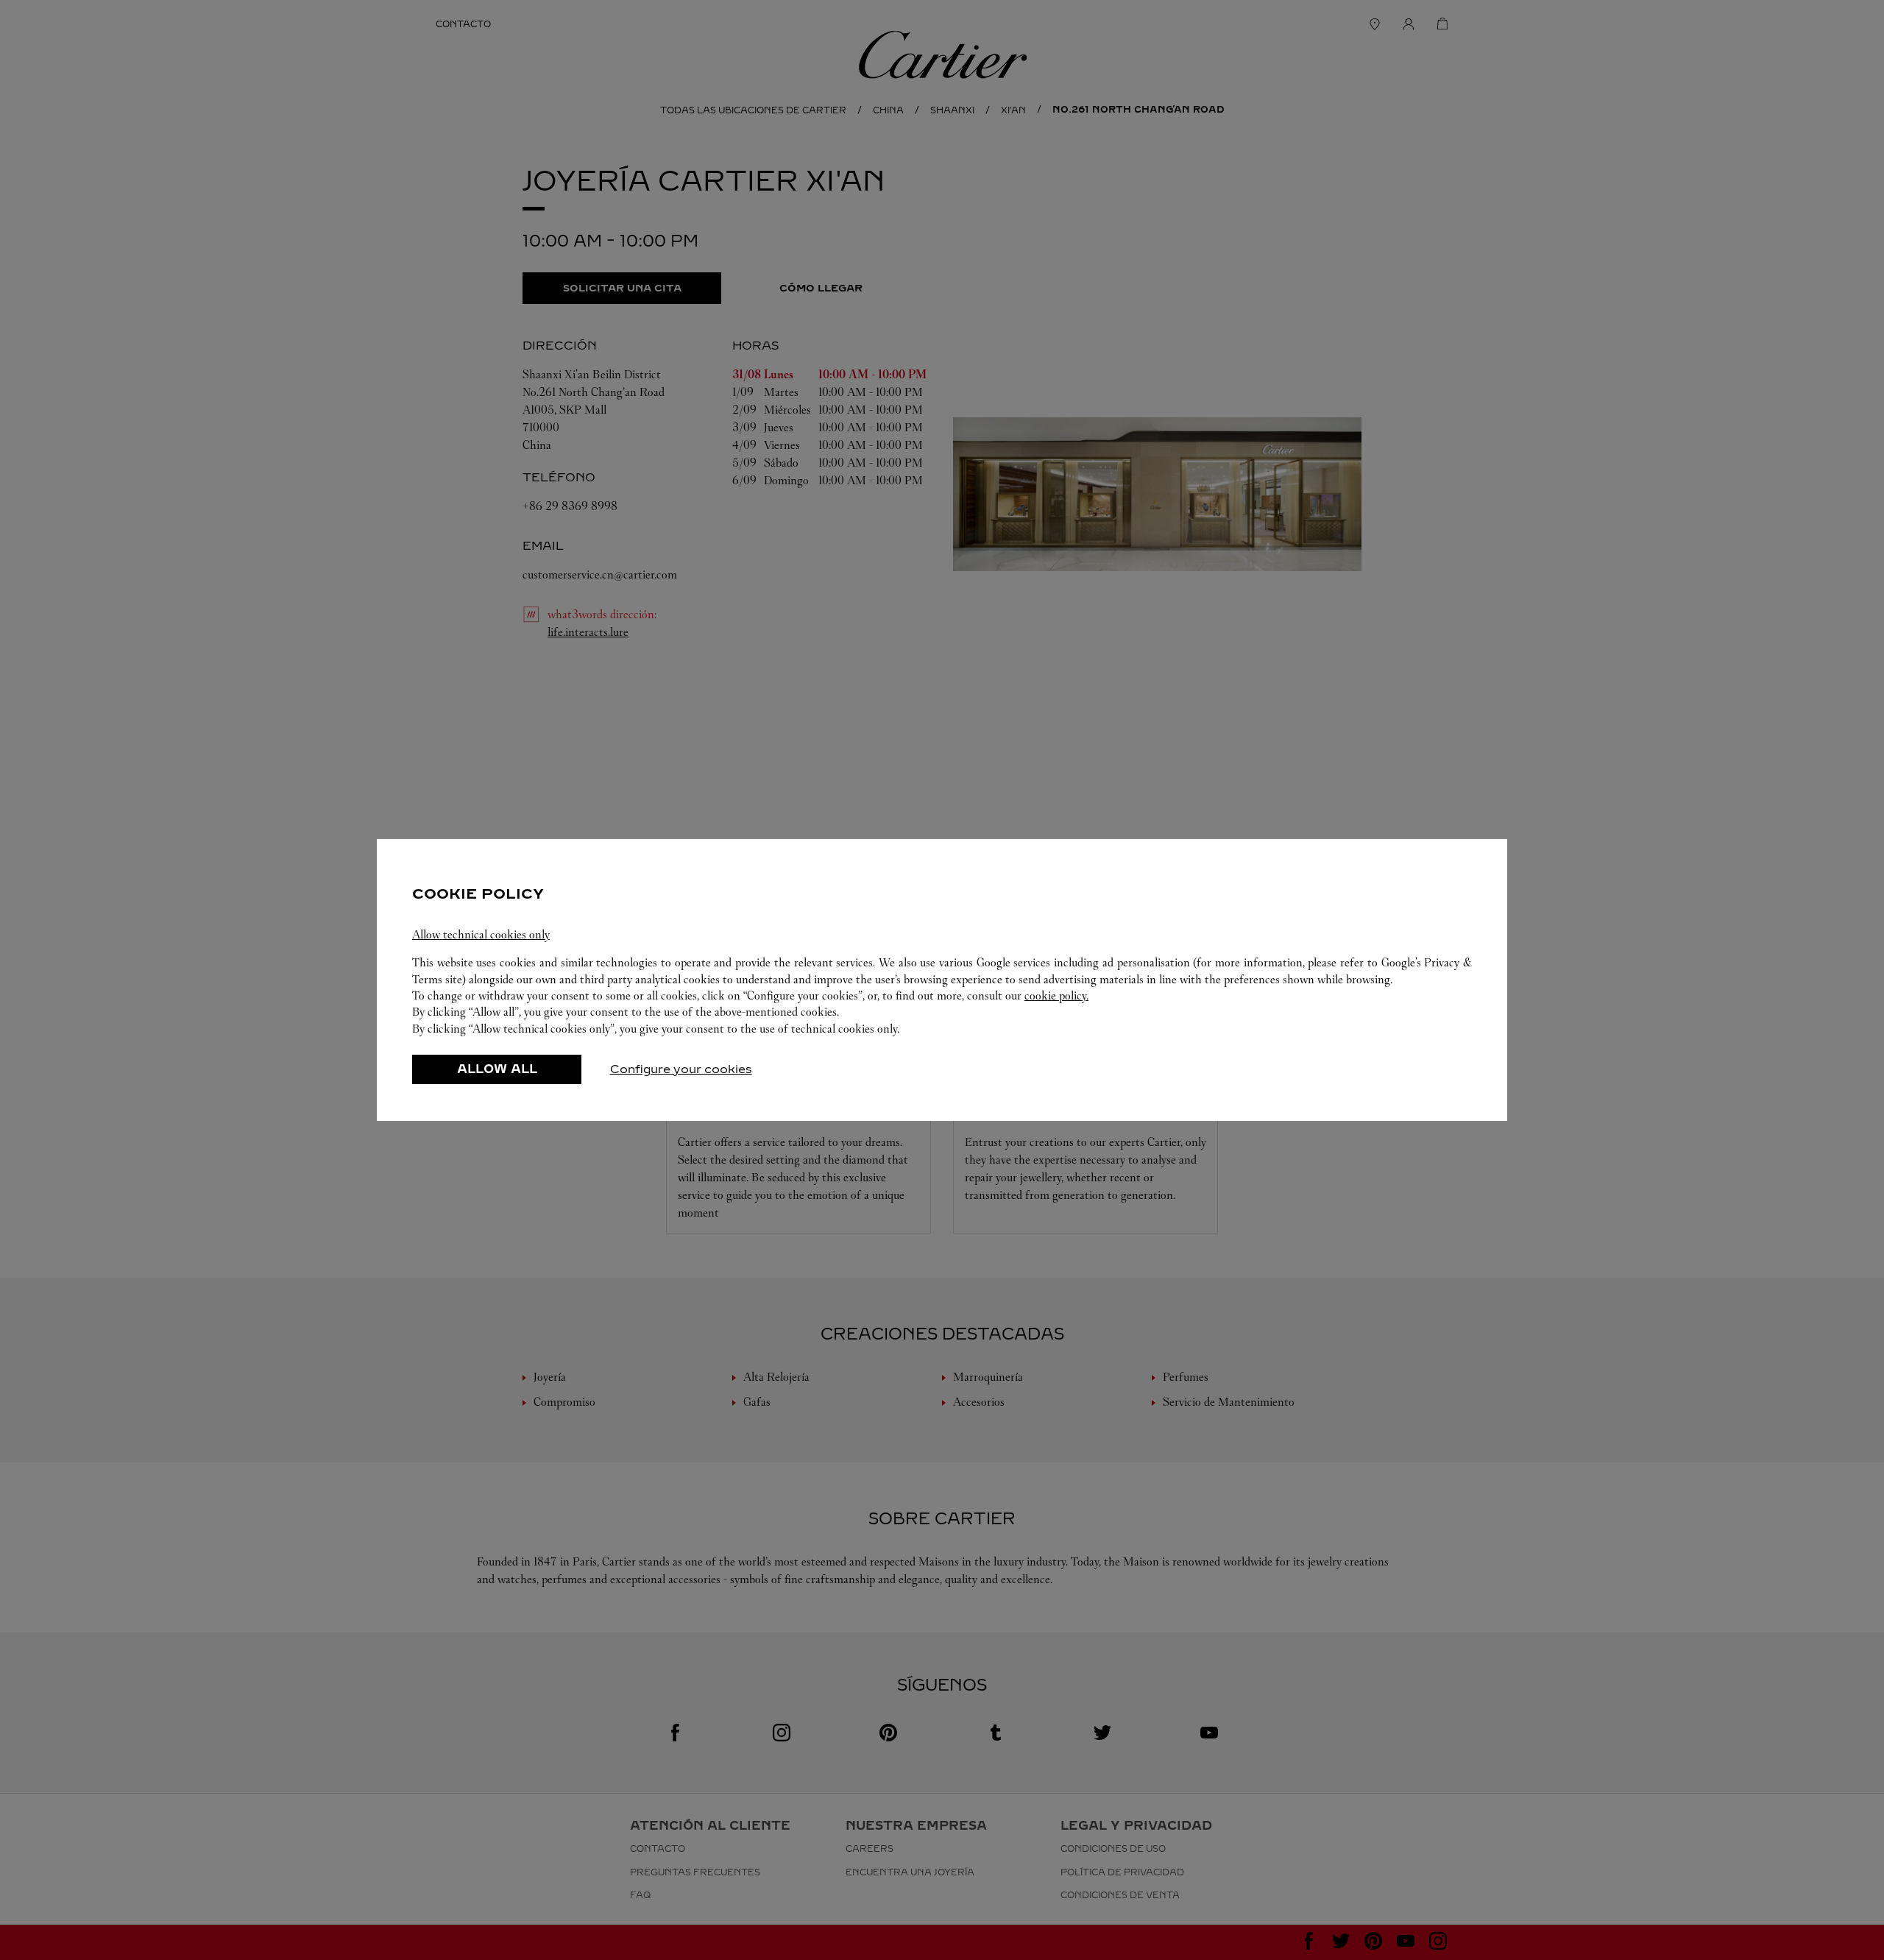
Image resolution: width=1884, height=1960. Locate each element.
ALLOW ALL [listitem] (497, 1069)
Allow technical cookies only (481, 934)
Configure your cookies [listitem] (681, 1069)
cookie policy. (1056, 995)
